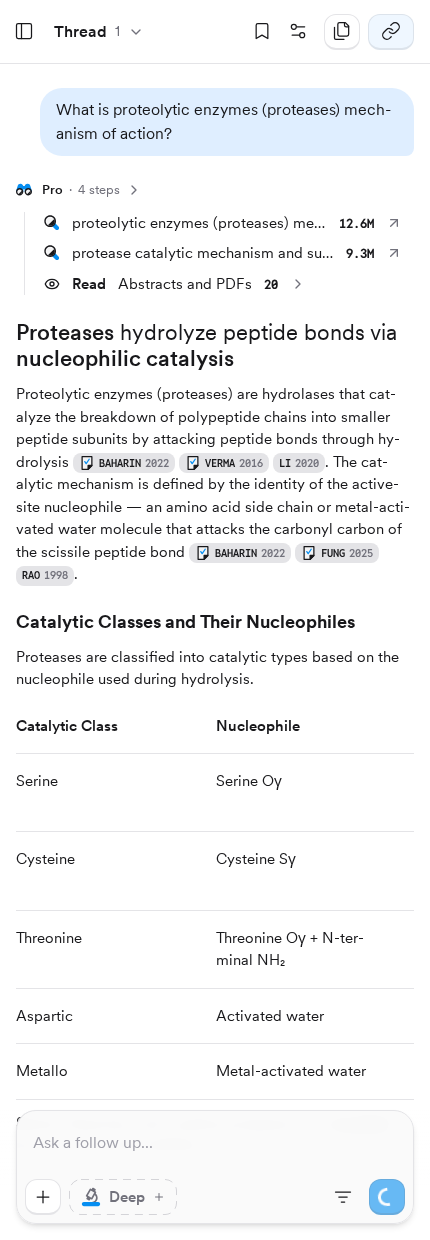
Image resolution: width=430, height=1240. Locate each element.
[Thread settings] (298, 32)
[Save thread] (262, 32)
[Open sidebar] (24, 32)
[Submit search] (387, 1197)
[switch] (123, 1197)
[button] (227, 122)
